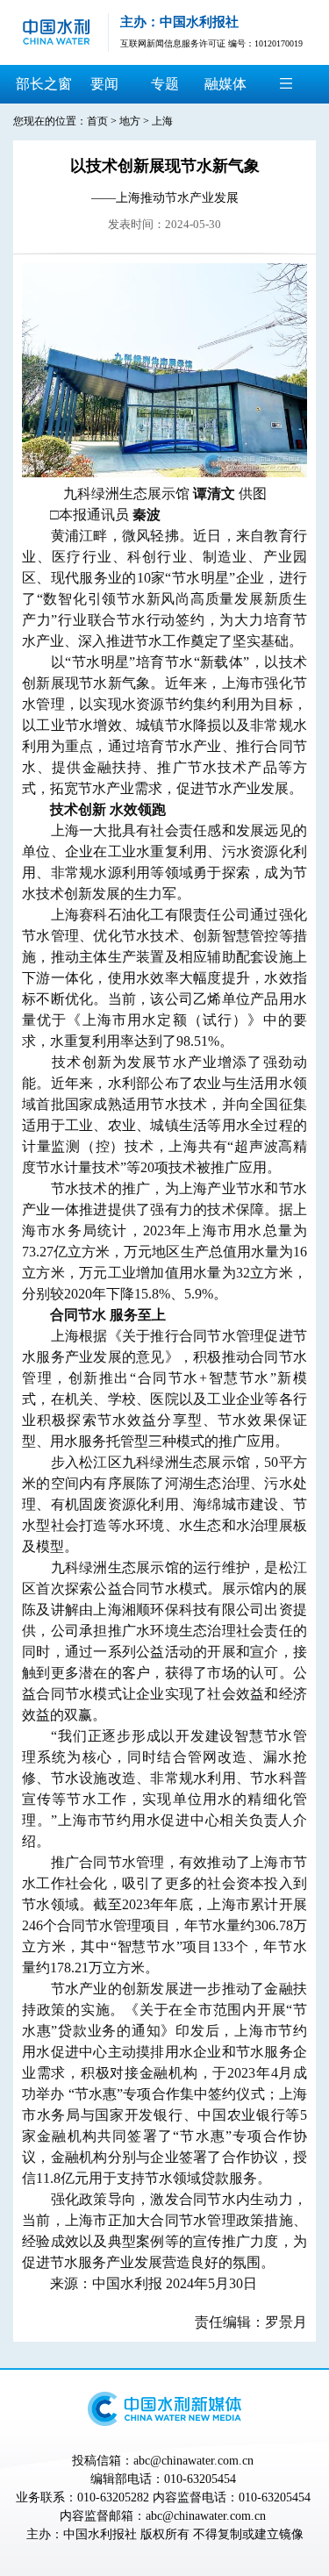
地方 (130, 121)
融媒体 (225, 84)
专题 (165, 84)
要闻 (104, 84)
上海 (162, 121)
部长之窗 (44, 84)
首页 (97, 121)
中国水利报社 (100, 2534)
